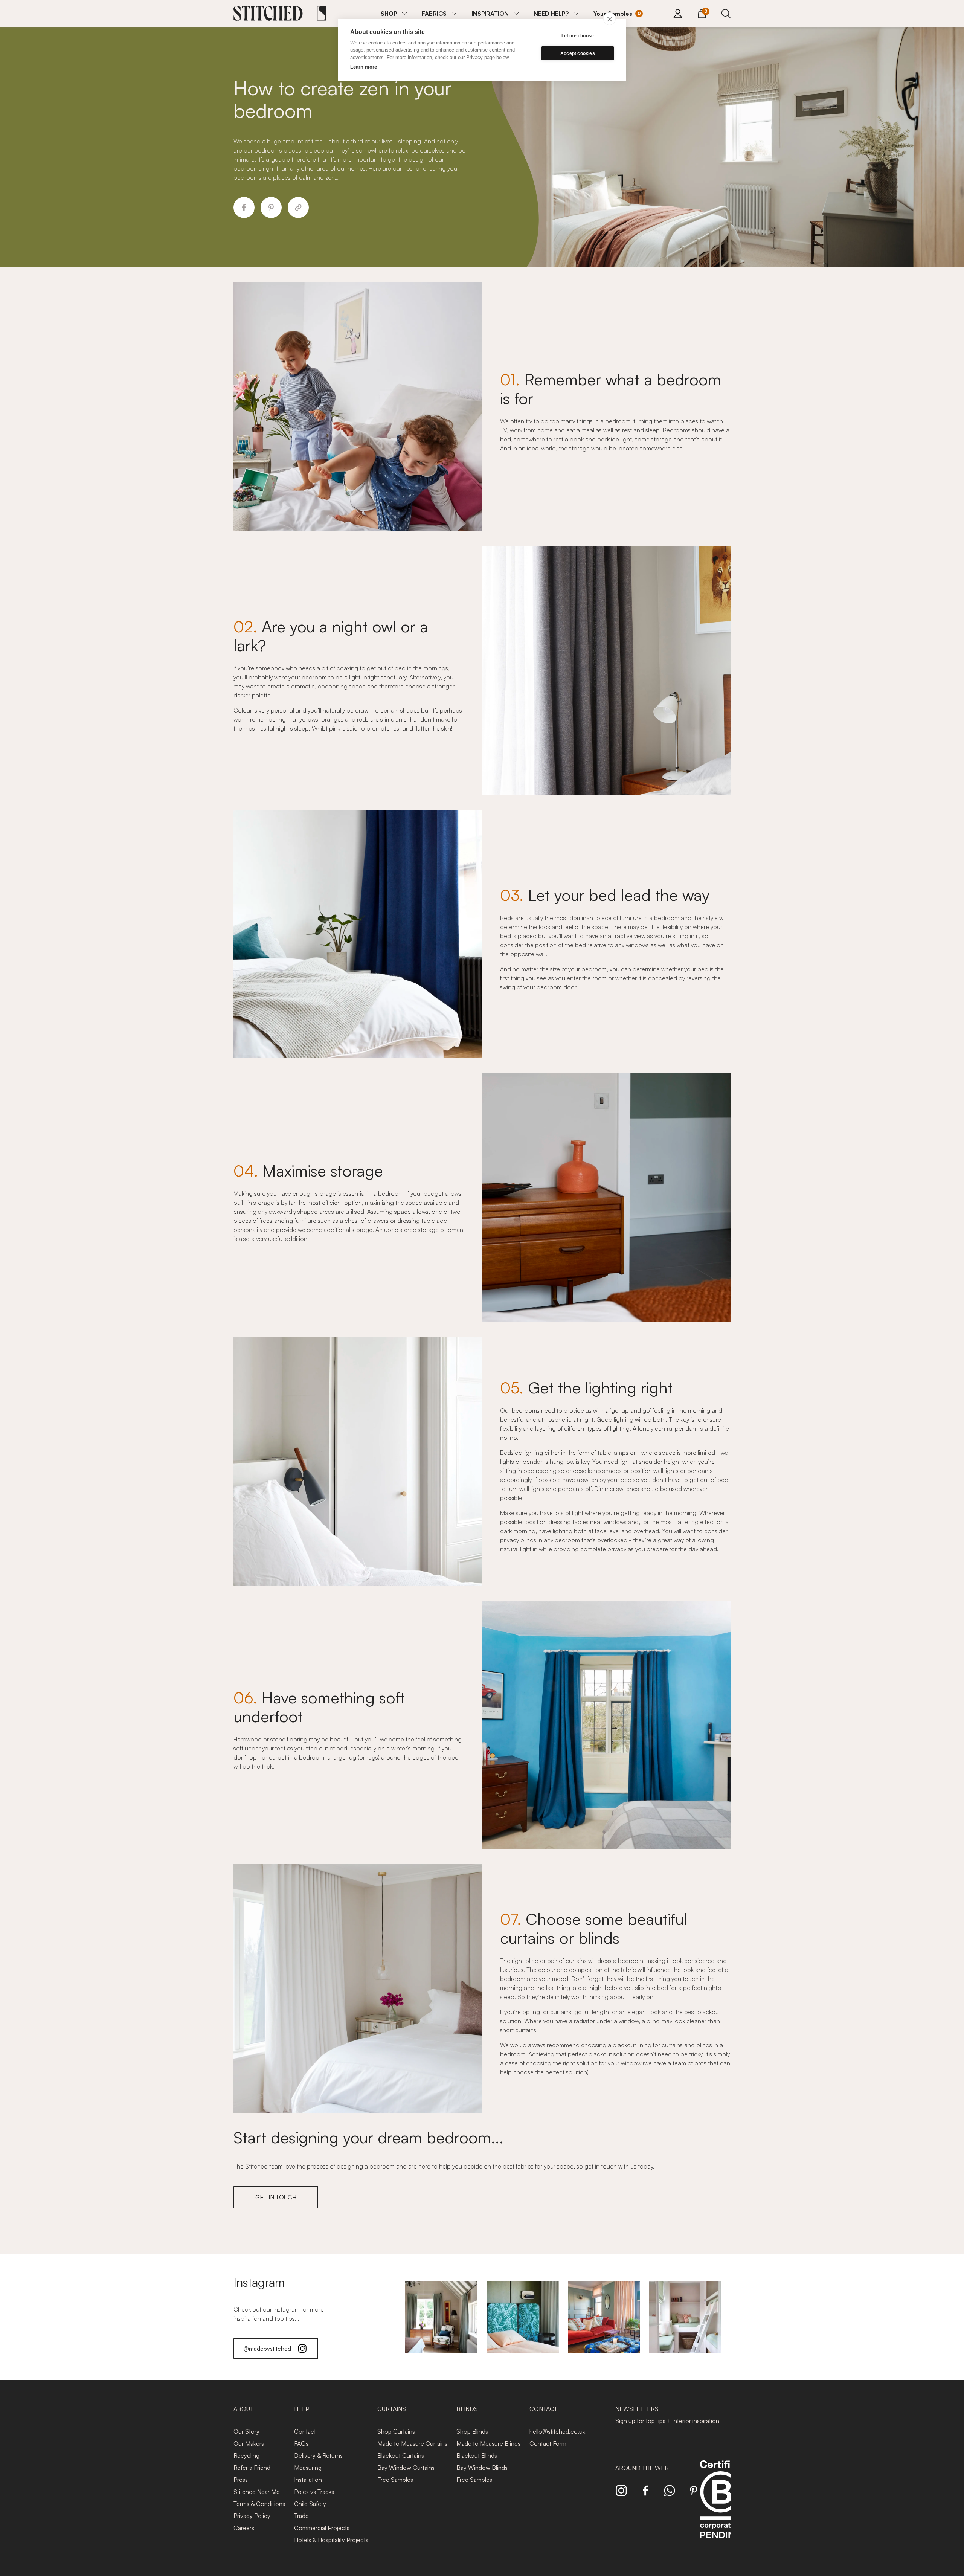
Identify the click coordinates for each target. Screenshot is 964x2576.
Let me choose (578, 36)
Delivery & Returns (318, 2455)
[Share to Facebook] (244, 208)
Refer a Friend (252, 2468)
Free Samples (395, 2480)
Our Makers (249, 2443)
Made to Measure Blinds (488, 2443)
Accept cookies (578, 53)
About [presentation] (243, 2409)
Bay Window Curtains (406, 2468)
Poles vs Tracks (314, 2492)
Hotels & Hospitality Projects (331, 2540)
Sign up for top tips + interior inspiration (667, 2421)
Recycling (246, 2455)
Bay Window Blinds (482, 2468)
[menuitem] (394, 14)
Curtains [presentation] (392, 2409)
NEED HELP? (551, 14)
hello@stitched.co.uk (557, 2431)
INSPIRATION (490, 14)
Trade (301, 2516)
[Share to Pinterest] (271, 208)
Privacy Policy (252, 2516)
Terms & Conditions (259, 2504)
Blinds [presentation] (467, 2409)
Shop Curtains (396, 2431)
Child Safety (310, 2504)
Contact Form (548, 2443)
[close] (609, 19)
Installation (308, 2480)
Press (241, 2480)
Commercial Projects (322, 2528)
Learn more (364, 67)
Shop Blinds (472, 2431)
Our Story (246, 2431)
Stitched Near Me (257, 2492)
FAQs (301, 2443)
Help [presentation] (302, 2409)
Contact (305, 2431)
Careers (244, 2528)
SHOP (389, 14)
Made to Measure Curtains (412, 2443)
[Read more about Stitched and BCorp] (721, 2508)
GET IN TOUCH (276, 2197)
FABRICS (434, 14)
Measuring (308, 2468)
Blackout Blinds (477, 2455)
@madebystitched (267, 2349)
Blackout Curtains (401, 2455)
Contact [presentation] (543, 2409)
